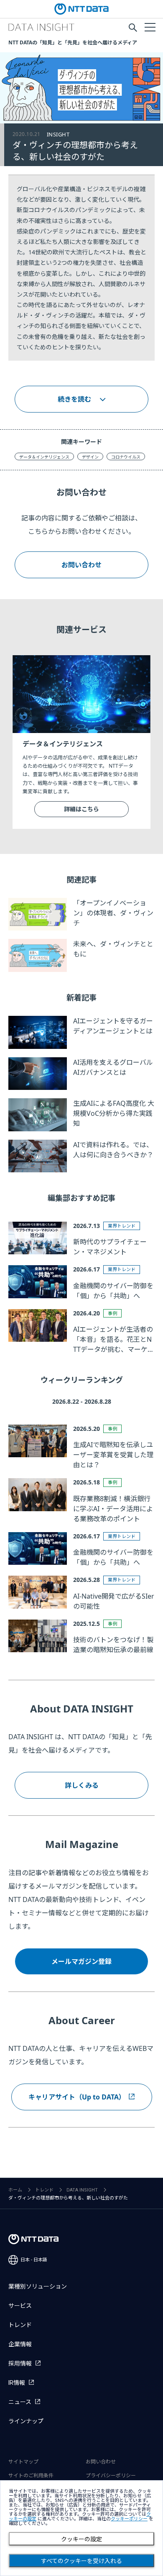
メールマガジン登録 (81, 1961)
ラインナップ (26, 2421)
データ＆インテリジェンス (44, 457)
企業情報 (20, 2344)
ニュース (20, 2402)
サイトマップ (23, 2462)
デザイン (90, 457)
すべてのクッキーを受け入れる (81, 2561)
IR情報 (17, 2383)
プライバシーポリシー (111, 2476)
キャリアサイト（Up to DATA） (77, 2097)
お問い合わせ (81, 565)
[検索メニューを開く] (133, 28)
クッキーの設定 (81, 2539)
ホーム (15, 2190)
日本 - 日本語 (34, 2260)
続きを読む (74, 399)
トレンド (44, 2190)
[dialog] (81, 2528)
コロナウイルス (126, 457)
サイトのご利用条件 (31, 2476)
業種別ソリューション (38, 2286)
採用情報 (20, 2363)
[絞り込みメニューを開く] (150, 27)
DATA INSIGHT (82, 2190)
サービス (20, 2306)
